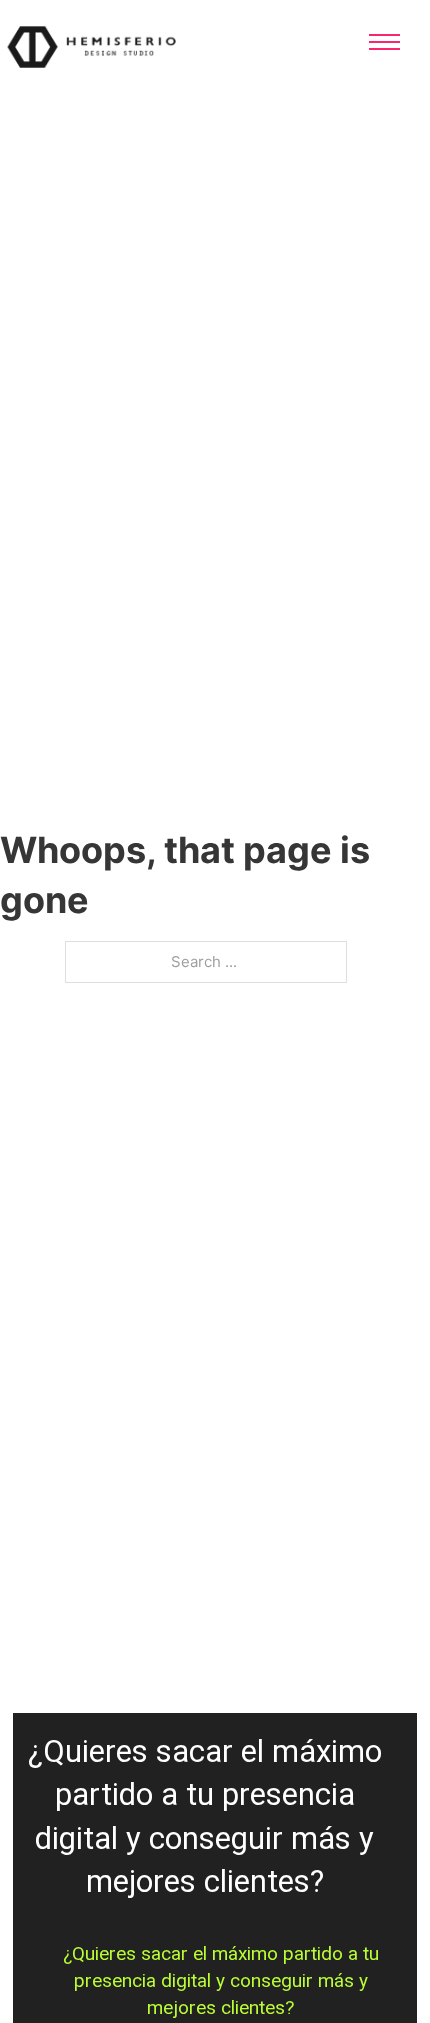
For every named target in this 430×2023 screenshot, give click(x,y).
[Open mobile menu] (384, 42)
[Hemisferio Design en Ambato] (120, 45)
